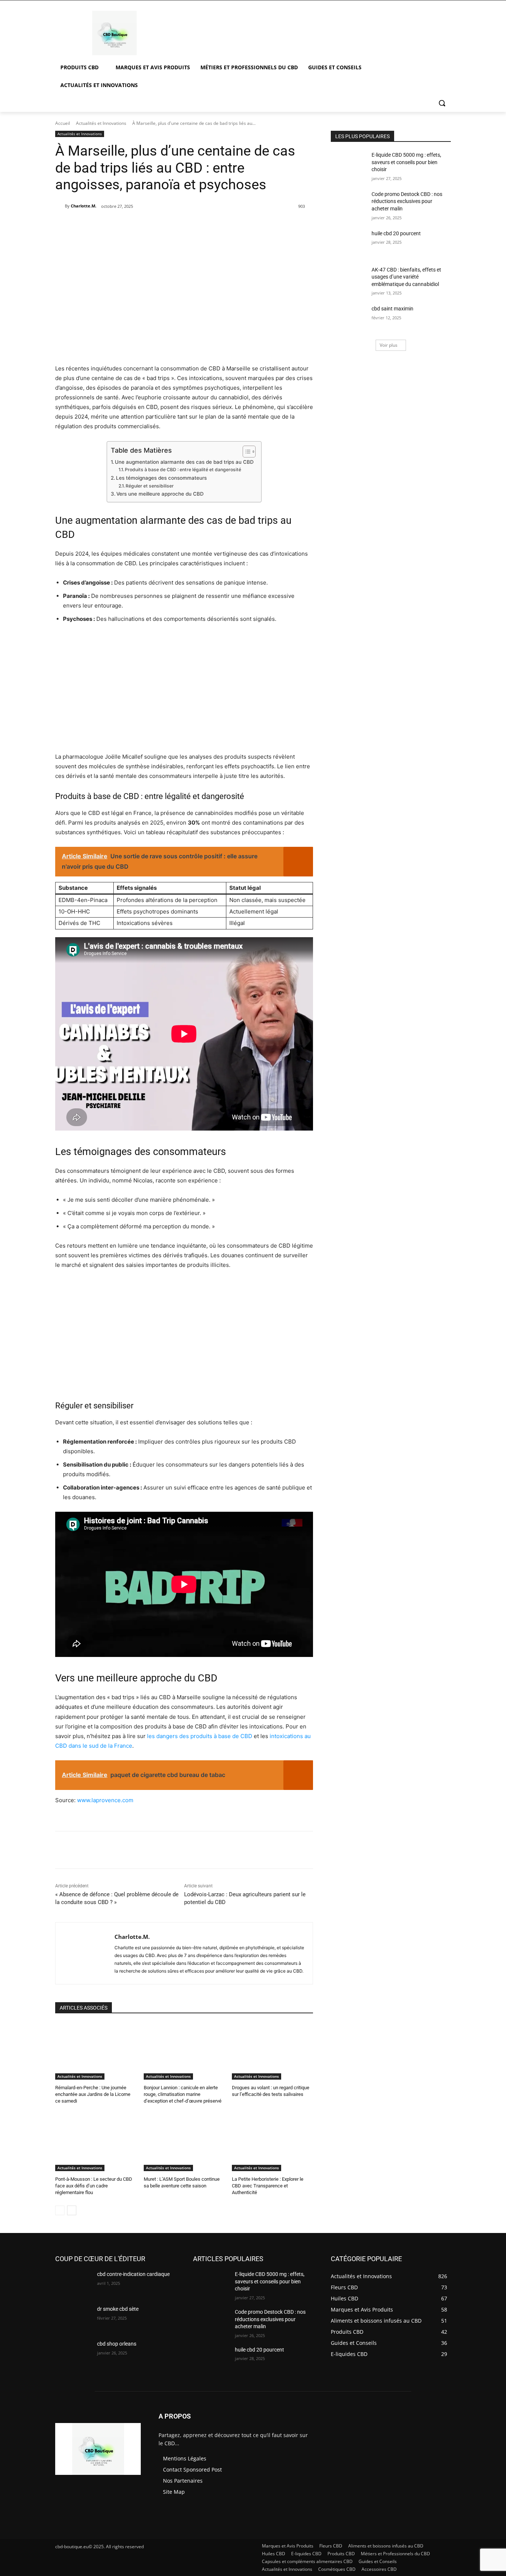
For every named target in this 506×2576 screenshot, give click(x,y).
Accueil (63, 123)
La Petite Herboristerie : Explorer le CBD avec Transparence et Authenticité (268, 2186)
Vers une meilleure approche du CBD (160, 494)
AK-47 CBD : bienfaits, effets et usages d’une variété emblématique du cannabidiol (406, 277)
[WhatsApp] (165, 225)
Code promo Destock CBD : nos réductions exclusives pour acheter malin (407, 201)
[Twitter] (131, 225)
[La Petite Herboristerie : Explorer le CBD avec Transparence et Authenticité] (272, 2143)
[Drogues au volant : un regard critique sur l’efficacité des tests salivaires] (272, 2051)
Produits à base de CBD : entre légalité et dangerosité (183, 470)
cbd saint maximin (392, 309)
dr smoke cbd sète (118, 2309)
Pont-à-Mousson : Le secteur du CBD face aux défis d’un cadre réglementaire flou (94, 2186)
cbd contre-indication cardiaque (133, 2274)
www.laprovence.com (105, 1800)
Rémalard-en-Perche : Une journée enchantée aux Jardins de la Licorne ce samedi (93, 2094)
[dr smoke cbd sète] (73, 2318)
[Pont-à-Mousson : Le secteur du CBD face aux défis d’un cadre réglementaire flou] (96, 2143)
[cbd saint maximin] (349, 318)
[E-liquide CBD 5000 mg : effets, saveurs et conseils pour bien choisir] (349, 164)
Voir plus (389, 345)
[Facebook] (114, 225)
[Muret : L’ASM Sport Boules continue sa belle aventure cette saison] (184, 2143)
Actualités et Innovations (101, 123)
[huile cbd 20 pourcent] (349, 243)
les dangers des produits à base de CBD (200, 1736)
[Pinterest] (148, 225)
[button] (442, 103)
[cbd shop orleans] (73, 2353)
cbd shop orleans (117, 2344)
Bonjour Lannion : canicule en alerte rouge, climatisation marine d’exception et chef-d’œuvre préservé (183, 2094)
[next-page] (72, 2210)
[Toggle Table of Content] (245, 452)
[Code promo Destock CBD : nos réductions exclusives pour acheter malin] (349, 203)
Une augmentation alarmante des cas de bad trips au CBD (184, 462)
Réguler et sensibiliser (150, 486)
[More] (182, 225)
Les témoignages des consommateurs (161, 478)
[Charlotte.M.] (60, 206)
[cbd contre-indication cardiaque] (73, 2283)
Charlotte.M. (84, 206)
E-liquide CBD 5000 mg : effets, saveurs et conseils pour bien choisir (406, 162)
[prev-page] (60, 2210)
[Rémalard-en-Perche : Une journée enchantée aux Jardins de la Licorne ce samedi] (96, 2051)
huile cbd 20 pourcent (396, 233)
